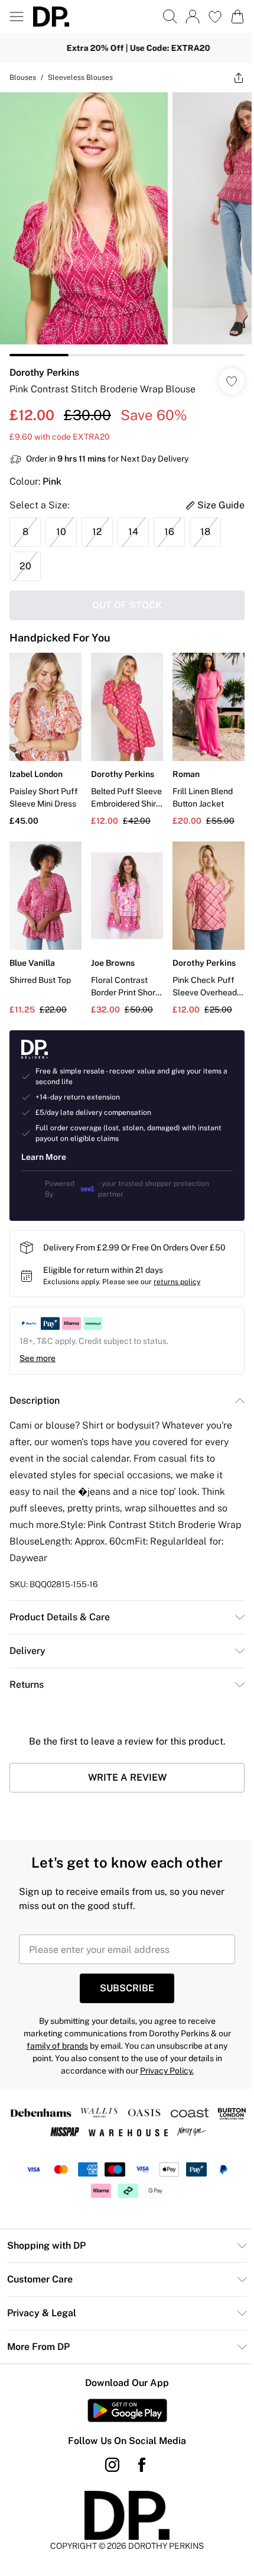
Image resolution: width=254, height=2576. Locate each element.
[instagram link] (108, 2447)
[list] (123, 220)
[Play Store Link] (123, 2393)
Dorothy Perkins (44, 364)
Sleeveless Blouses (80, 78)
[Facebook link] (138, 2447)
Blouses (23, 78)
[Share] (230, 78)
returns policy (177, 1264)
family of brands (53, 2028)
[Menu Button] (17, 17)
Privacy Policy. (162, 2053)
